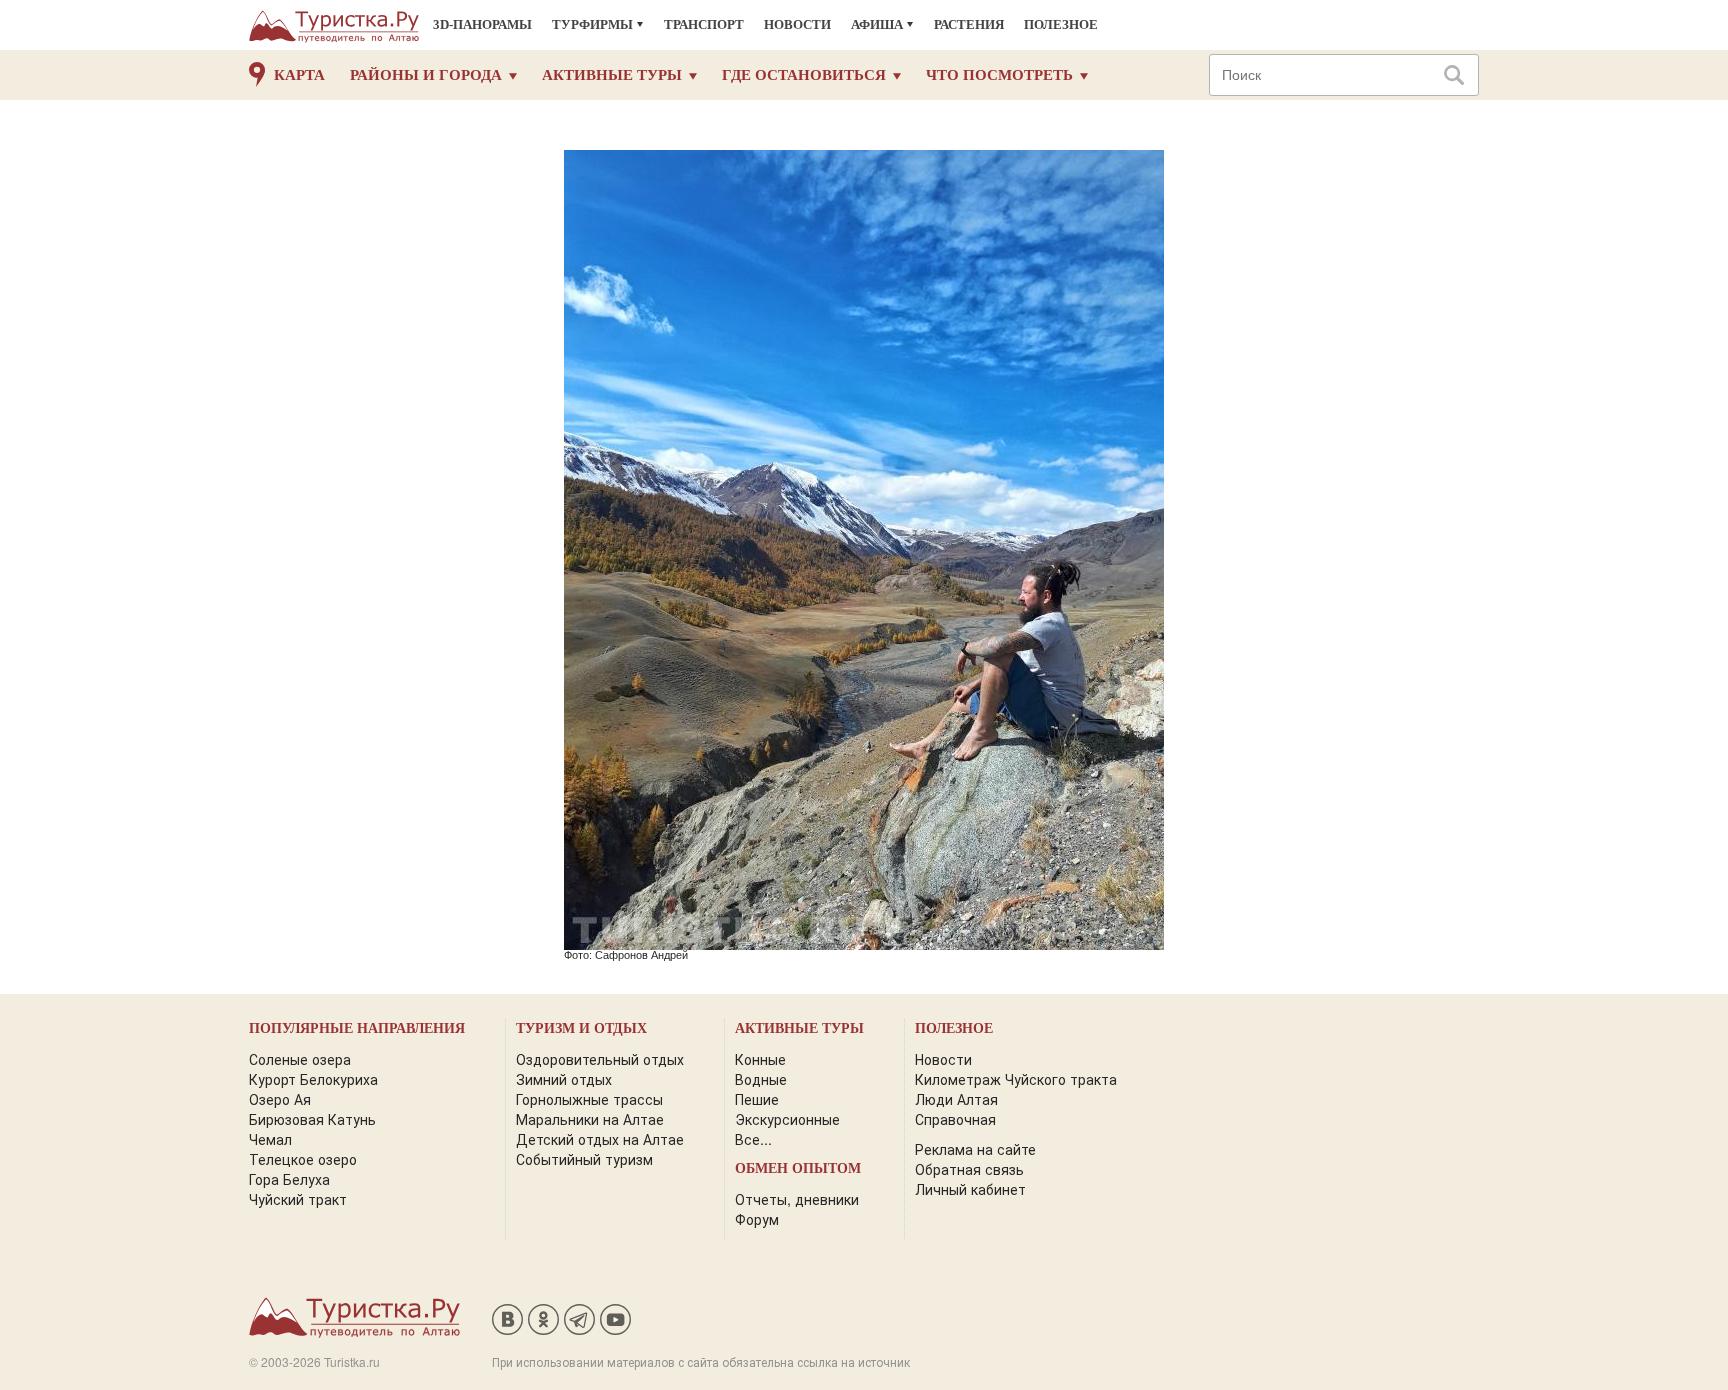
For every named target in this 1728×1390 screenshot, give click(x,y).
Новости (797, 24)
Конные (760, 1059)
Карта (299, 75)
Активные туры (612, 75)
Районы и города (426, 75)
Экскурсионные (787, 1119)
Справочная (955, 1119)
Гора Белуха (289, 1179)
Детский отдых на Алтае (600, 1139)
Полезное (1061, 24)
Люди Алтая (956, 1099)
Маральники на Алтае (590, 1119)
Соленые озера (300, 1059)
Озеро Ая (280, 1099)
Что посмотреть (999, 75)
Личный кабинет (970, 1189)
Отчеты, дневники (797, 1199)
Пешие (757, 1099)
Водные (761, 1079)
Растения (969, 24)
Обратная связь (969, 1169)
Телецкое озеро (303, 1159)
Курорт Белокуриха (313, 1079)
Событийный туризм (584, 1159)
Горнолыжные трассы (589, 1099)
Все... (753, 1139)
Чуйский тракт (298, 1199)
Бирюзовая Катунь (312, 1119)
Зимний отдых (564, 1079)
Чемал (270, 1139)
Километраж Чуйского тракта (1016, 1079)
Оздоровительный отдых (600, 1059)
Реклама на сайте (975, 1149)
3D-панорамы (482, 24)
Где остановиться (804, 75)
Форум (757, 1219)
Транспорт (704, 24)
